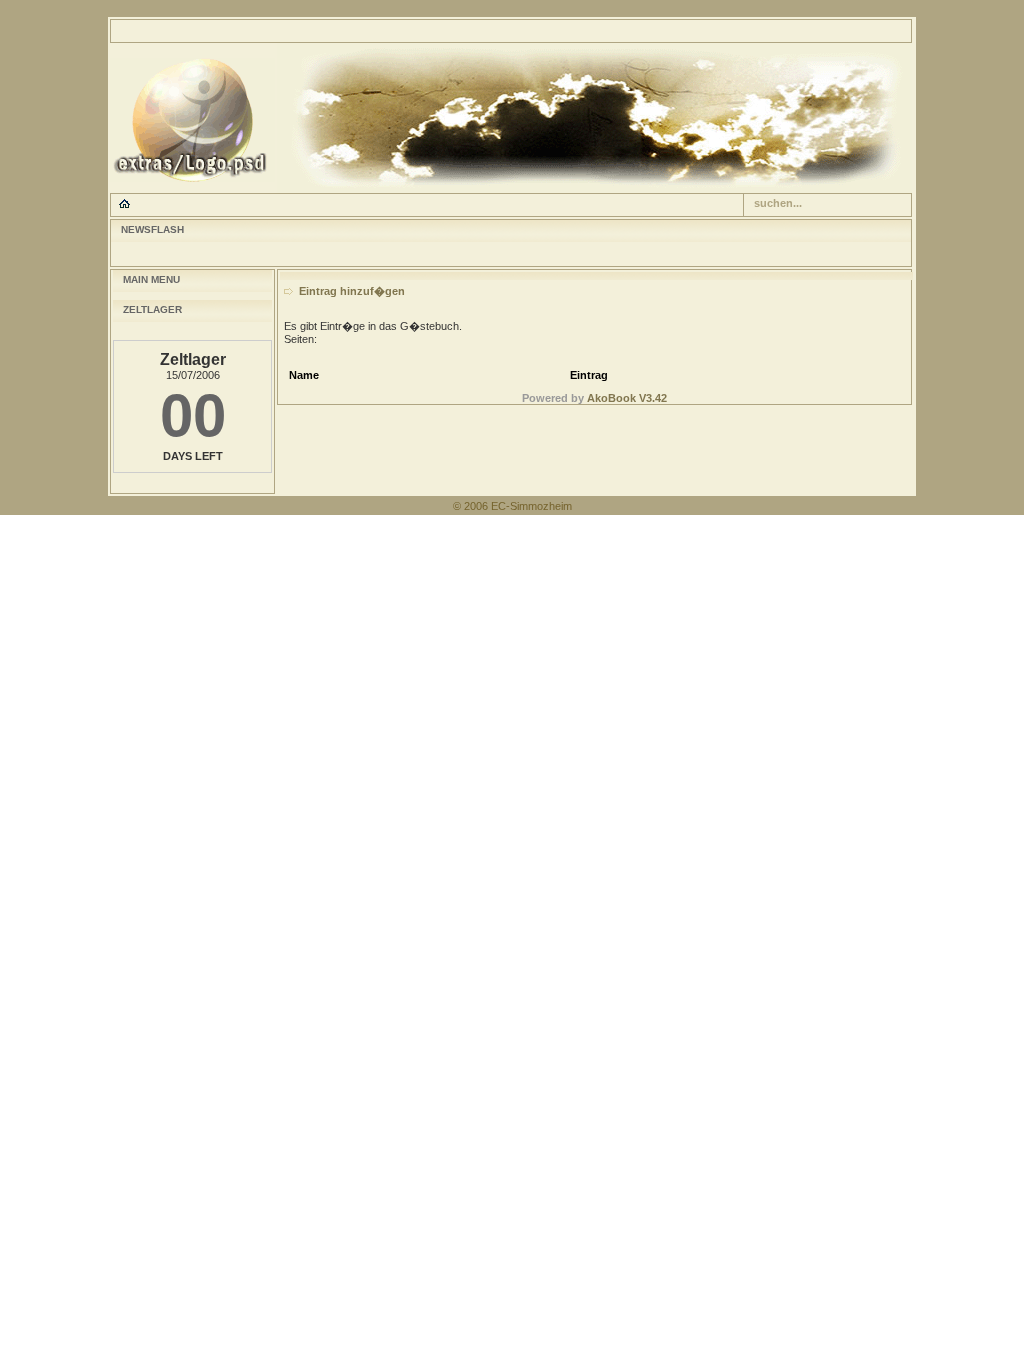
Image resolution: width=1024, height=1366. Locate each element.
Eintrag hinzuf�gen (352, 291)
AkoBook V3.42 (627, 398)
